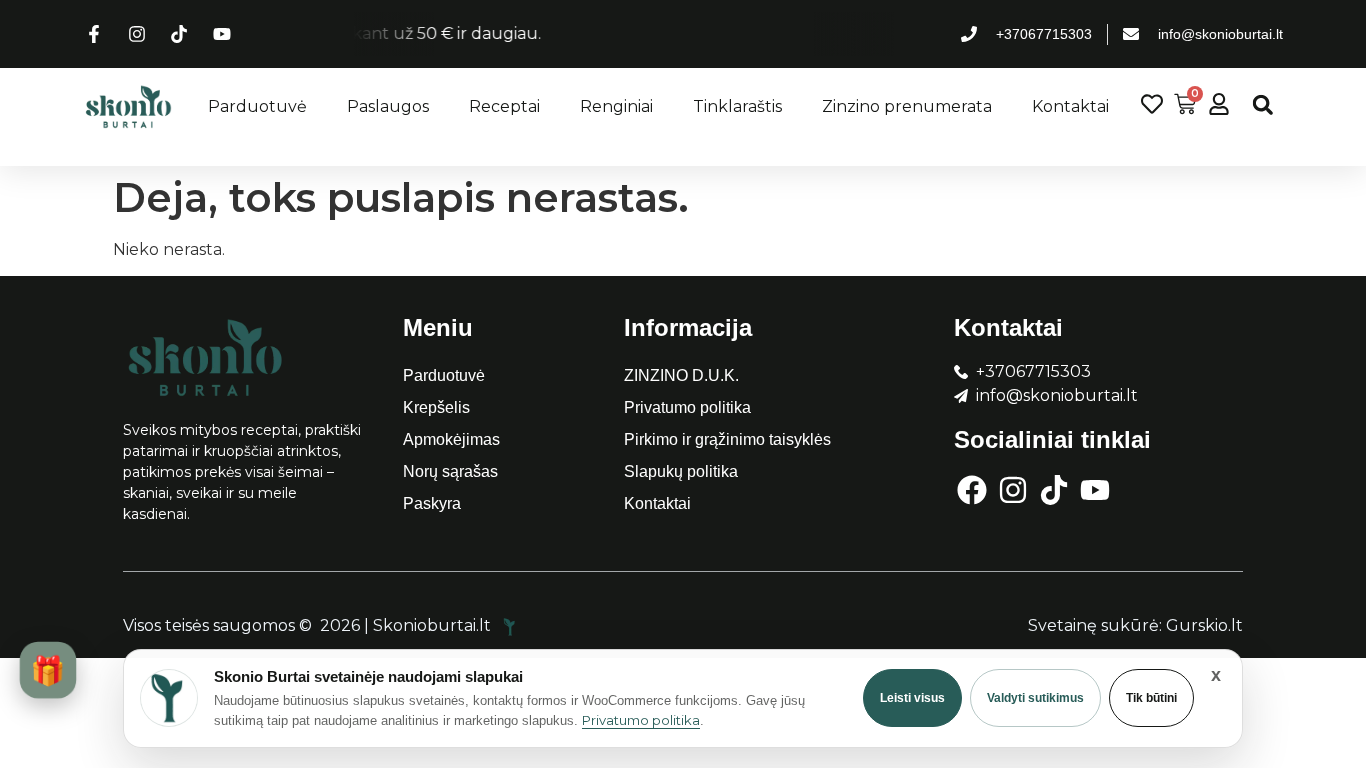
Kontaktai (1070, 106)
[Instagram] (1013, 490)
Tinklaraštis (737, 106)
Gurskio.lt (1204, 625)
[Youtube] (1095, 490)
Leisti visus (912, 698)
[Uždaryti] (1216, 675)
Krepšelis (436, 407)
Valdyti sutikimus (1035, 698)
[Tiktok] (1054, 490)
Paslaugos (388, 106)
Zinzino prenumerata (907, 106)
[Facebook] (972, 490)
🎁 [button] (47, 670)
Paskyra (432, 503)
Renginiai (616, 106)
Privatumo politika (687, 407)
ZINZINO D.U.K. (681, 375)
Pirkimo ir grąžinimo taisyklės (727, 439)
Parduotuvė (257, 106)
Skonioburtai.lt (434, 625)
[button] (1262, 104)
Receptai (504, 106)
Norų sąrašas (450, 471)
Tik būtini (1151, 698)
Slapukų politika (681, 471)
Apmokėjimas (451, 439)
